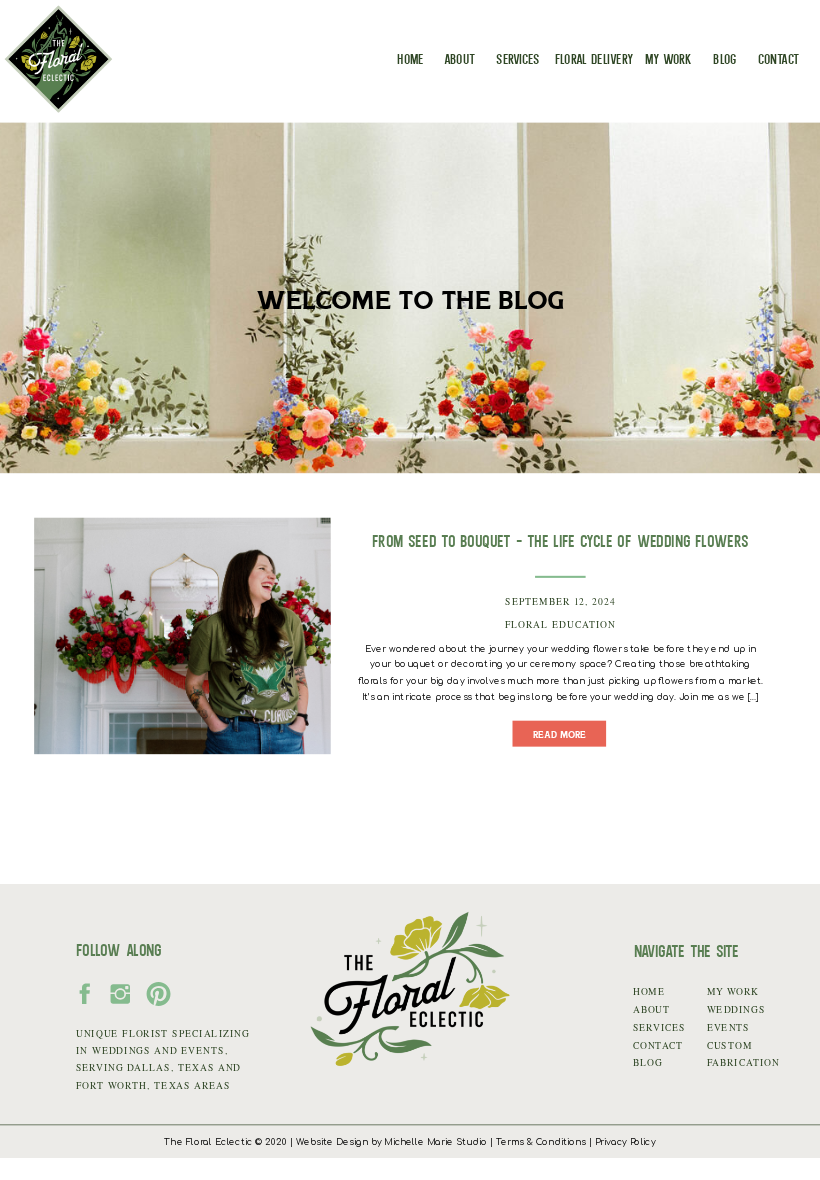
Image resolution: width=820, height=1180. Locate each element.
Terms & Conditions (541, 1142)
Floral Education (560, 623)
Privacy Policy (625, 1142)
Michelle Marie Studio (435, 1142)
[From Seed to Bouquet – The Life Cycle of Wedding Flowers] (182, 635)
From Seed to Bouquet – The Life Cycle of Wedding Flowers (560, 540)
